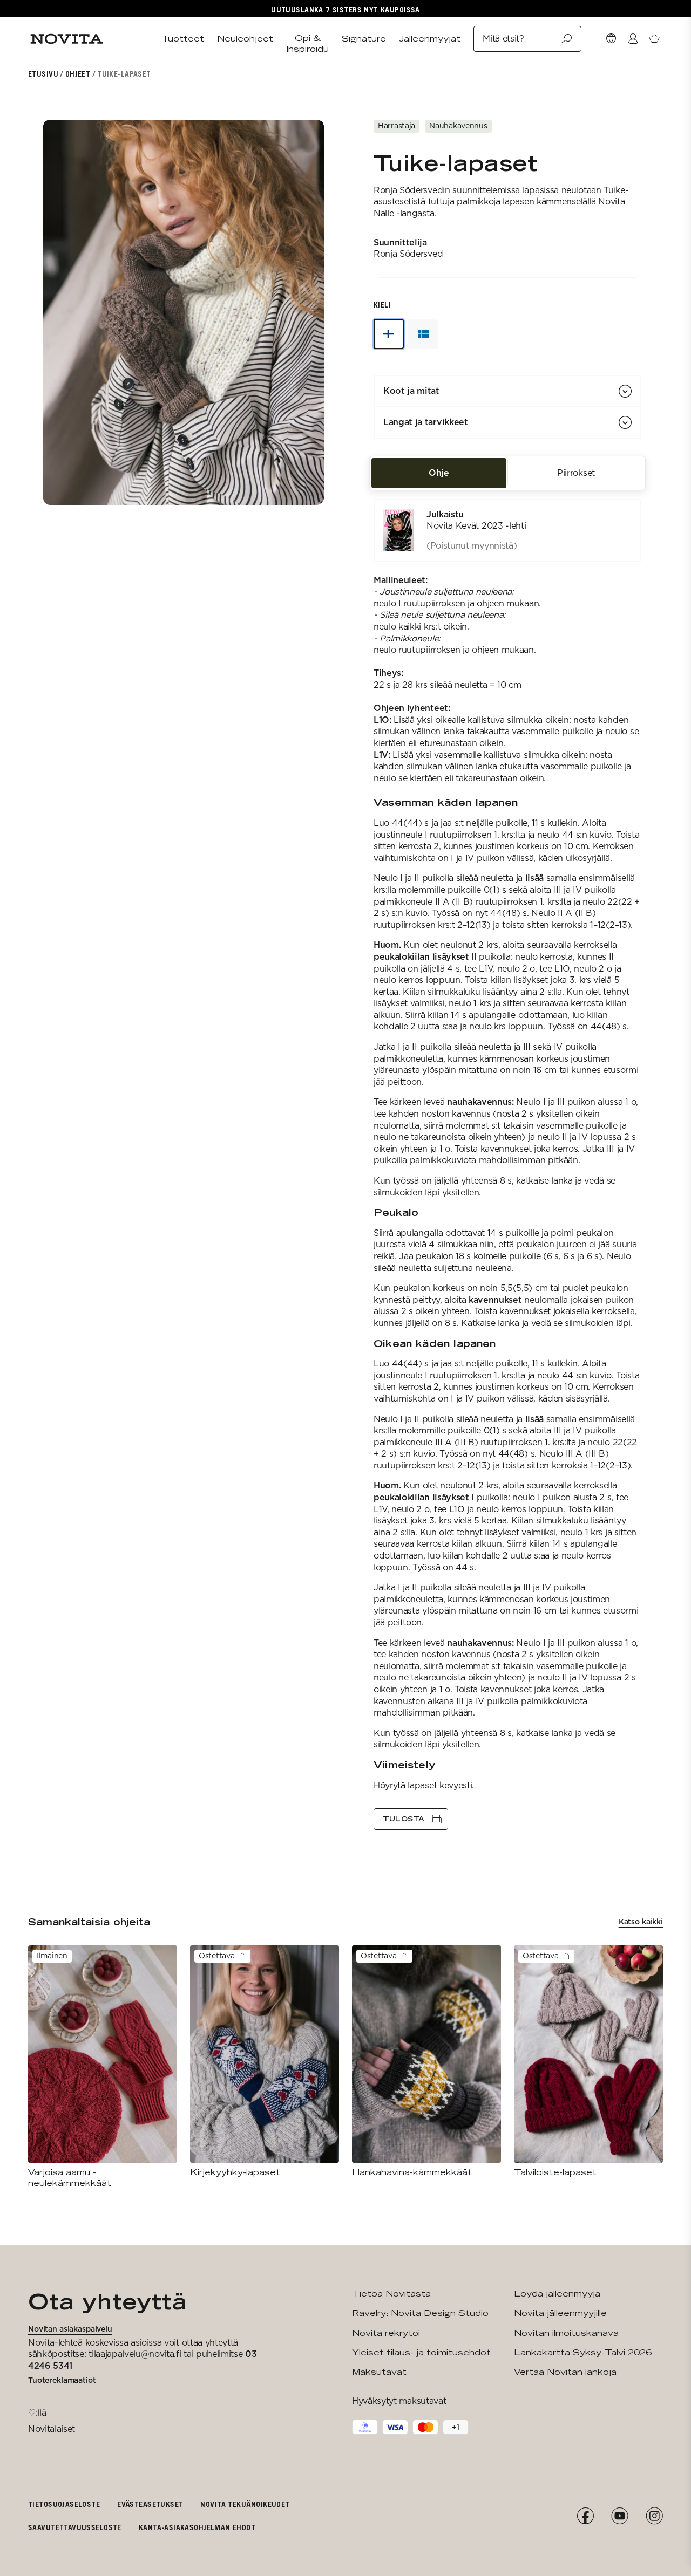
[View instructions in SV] (423, 334)
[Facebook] (585, 2516)
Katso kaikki (641, 1922)
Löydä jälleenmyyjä (557, 2294)
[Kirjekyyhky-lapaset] (265, 2062)
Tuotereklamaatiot (62, 2380)
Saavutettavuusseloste (75, 2527)
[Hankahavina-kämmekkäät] (426, 2062)
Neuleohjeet (245, 39)
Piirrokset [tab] (576, 473)
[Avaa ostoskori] (654, 39)
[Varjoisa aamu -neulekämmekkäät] (103, 2067)
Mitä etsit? (503, 39)
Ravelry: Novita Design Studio (420, 2313)
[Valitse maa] (611, 39)
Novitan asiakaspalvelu (70, 2329)
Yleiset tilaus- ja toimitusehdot (421, 2352)
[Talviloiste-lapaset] (588, 2062)
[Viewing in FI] (389, 334)
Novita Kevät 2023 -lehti (476, 526)
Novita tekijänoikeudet (245, 2504)
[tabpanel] (507, 1164)
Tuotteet (183, 39)
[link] (507, 530)
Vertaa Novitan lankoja (565, 2372)
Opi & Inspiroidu (307, 43)
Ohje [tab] (439, 473)
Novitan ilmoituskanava (566, 2333)
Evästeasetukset (150, 2504)
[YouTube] (620, 2516)
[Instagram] (654, 2516)
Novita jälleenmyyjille (560, 2313)
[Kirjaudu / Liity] (633, 39)
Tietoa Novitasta (391, 2294)
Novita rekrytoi (386, 2333)
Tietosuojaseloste (64, 2504)
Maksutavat (379, 2372)
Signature (364, 39)
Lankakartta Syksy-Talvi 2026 (583, 2352)
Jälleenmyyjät (430, 39)
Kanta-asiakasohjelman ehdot (197, 2527)
